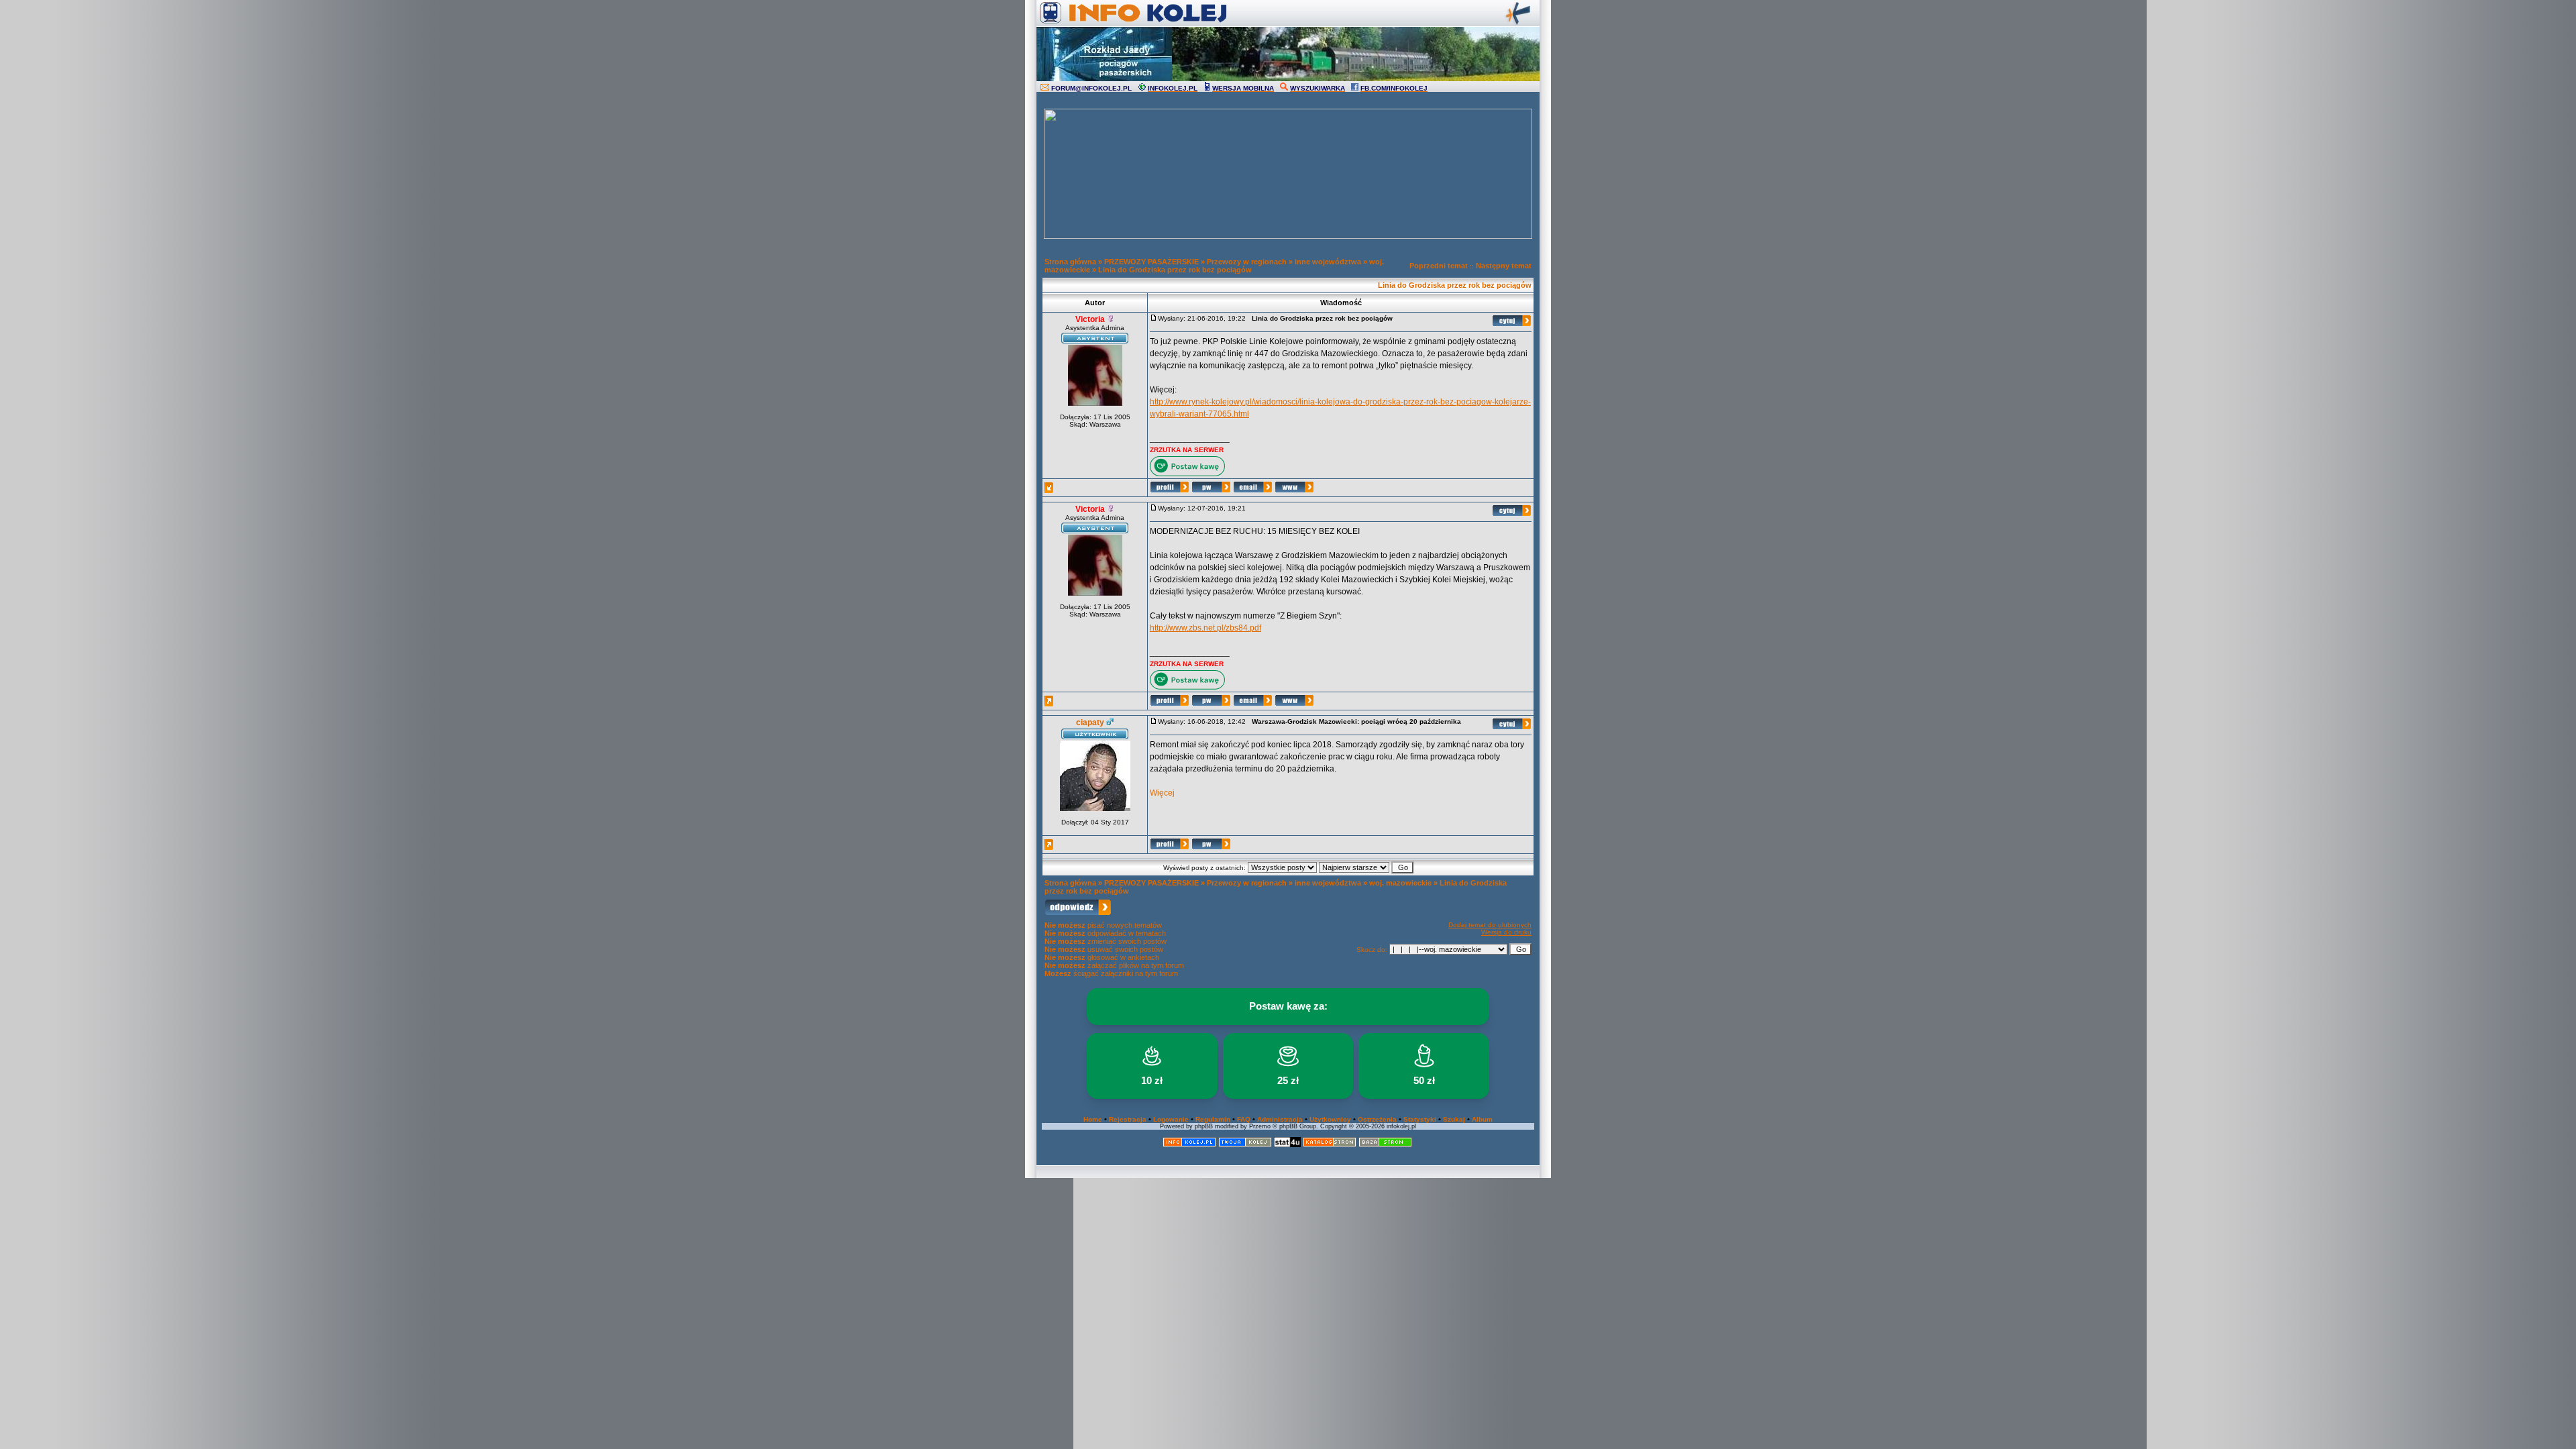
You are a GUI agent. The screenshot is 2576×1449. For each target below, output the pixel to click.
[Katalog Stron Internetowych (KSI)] (1330, 1145)
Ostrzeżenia (1377, 1119)
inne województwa (1328, 262)
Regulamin (1213, 1119)
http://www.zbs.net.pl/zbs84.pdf (1205, 628)
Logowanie (1171, 1119)
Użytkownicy (1330, 1119)
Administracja (1280, 1119)
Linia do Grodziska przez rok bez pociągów (1175, 270)
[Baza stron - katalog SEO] (1385, 1145)
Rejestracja (1128, 1119)
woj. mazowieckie (1400, 883)
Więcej (1162, 793)
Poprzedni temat (1439, 266)
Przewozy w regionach (1247, 262)
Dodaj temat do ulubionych (1490, 925)
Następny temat (1504, 266)
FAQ (1244, 1119)
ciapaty (1090, 722)
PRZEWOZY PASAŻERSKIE (1151, 262)
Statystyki (1420, 1119)
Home (1093, 1119)
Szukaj (1454, 1119)
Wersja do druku (1506, 932)
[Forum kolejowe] (1189, 1145)
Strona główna (1070, 262)
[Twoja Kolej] (1245, 1145)
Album (1482, 1119)
